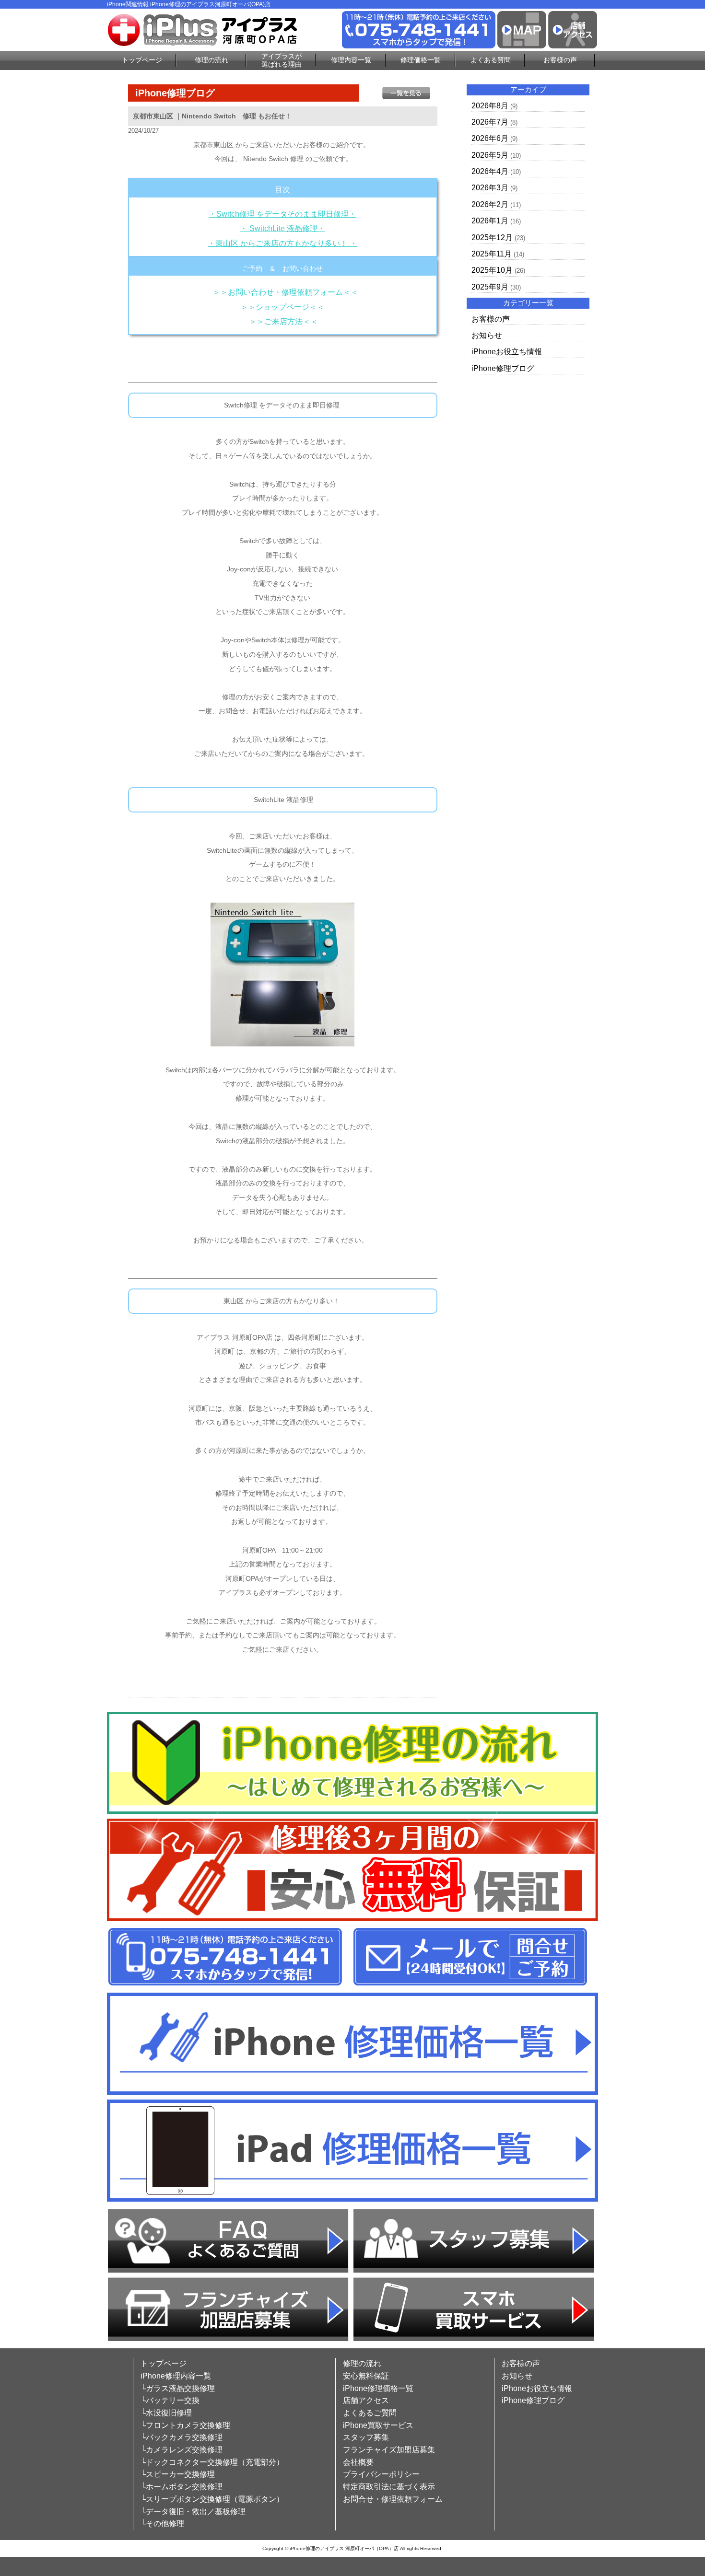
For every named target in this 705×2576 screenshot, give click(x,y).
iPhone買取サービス (378, 2425)
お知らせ (487, 335)
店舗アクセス (366, 2400)
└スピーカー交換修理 (178, 2474)
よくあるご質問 (370, 2413)
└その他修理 (162, 2524)
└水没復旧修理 (166, 2413)
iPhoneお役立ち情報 (507, 352)
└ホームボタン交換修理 (182, 2487)
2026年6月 (490, 138)
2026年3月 (490, 188)
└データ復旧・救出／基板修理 (193, 2512)
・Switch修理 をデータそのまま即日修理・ (282, 214)
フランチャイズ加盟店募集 (389, 2450)
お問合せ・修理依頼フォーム (393, 2499)
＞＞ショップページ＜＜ (282, 307)
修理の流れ (211, 60)
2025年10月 (492, 270)
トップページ (142, 60)
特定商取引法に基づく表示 (389, 2487)
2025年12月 (492, 238)
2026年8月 (490, 106)
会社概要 (358, 2462)
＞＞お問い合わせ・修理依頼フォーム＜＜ (285, 292)
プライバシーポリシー (381, 2474)
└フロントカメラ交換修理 (185, 2425)
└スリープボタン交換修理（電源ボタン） (212, 2499)
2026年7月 (490, 122)
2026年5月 (490, 155)
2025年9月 (490, 287)
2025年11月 (492, 254)
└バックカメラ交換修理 (182, 2437)
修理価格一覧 (421, 60)
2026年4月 (490, 171)
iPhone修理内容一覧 (176, 2376)
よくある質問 (491, 60)
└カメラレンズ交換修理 (182, 2450)
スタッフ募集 (366, 2437)
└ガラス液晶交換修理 (178, 2388)
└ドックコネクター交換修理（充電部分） (212, 2462)
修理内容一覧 (351, 60)
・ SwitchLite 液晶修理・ (282, 228)
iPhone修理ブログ (503, 368)
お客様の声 (560, 60)
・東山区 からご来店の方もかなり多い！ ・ (282, 243)
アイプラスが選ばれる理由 (282, 60)
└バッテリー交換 (170, 2400)
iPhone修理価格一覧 (378, 2388)
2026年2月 (490, 204)
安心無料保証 (366, 2376)
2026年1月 (490, 221)
